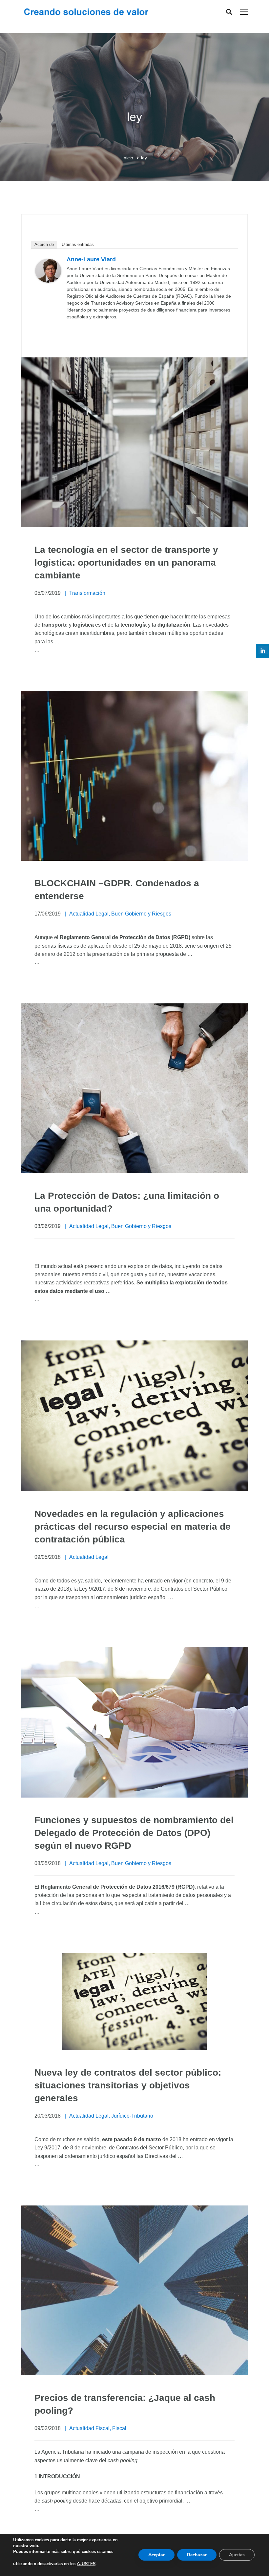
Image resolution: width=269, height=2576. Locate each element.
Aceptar (156, 2555)
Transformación (87, 593)
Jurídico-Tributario (132, 2116)
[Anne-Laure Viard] (48, 263)
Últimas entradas (78, 244)
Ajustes (237, 2555)
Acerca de (44, 244)
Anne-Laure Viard (91, 259)
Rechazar (197, 2555)
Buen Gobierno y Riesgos (141, 914)
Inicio (128, 158)
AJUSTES (86, 2564)
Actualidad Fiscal (89, 2428)
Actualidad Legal (89, 914)
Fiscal (119, 2428)
